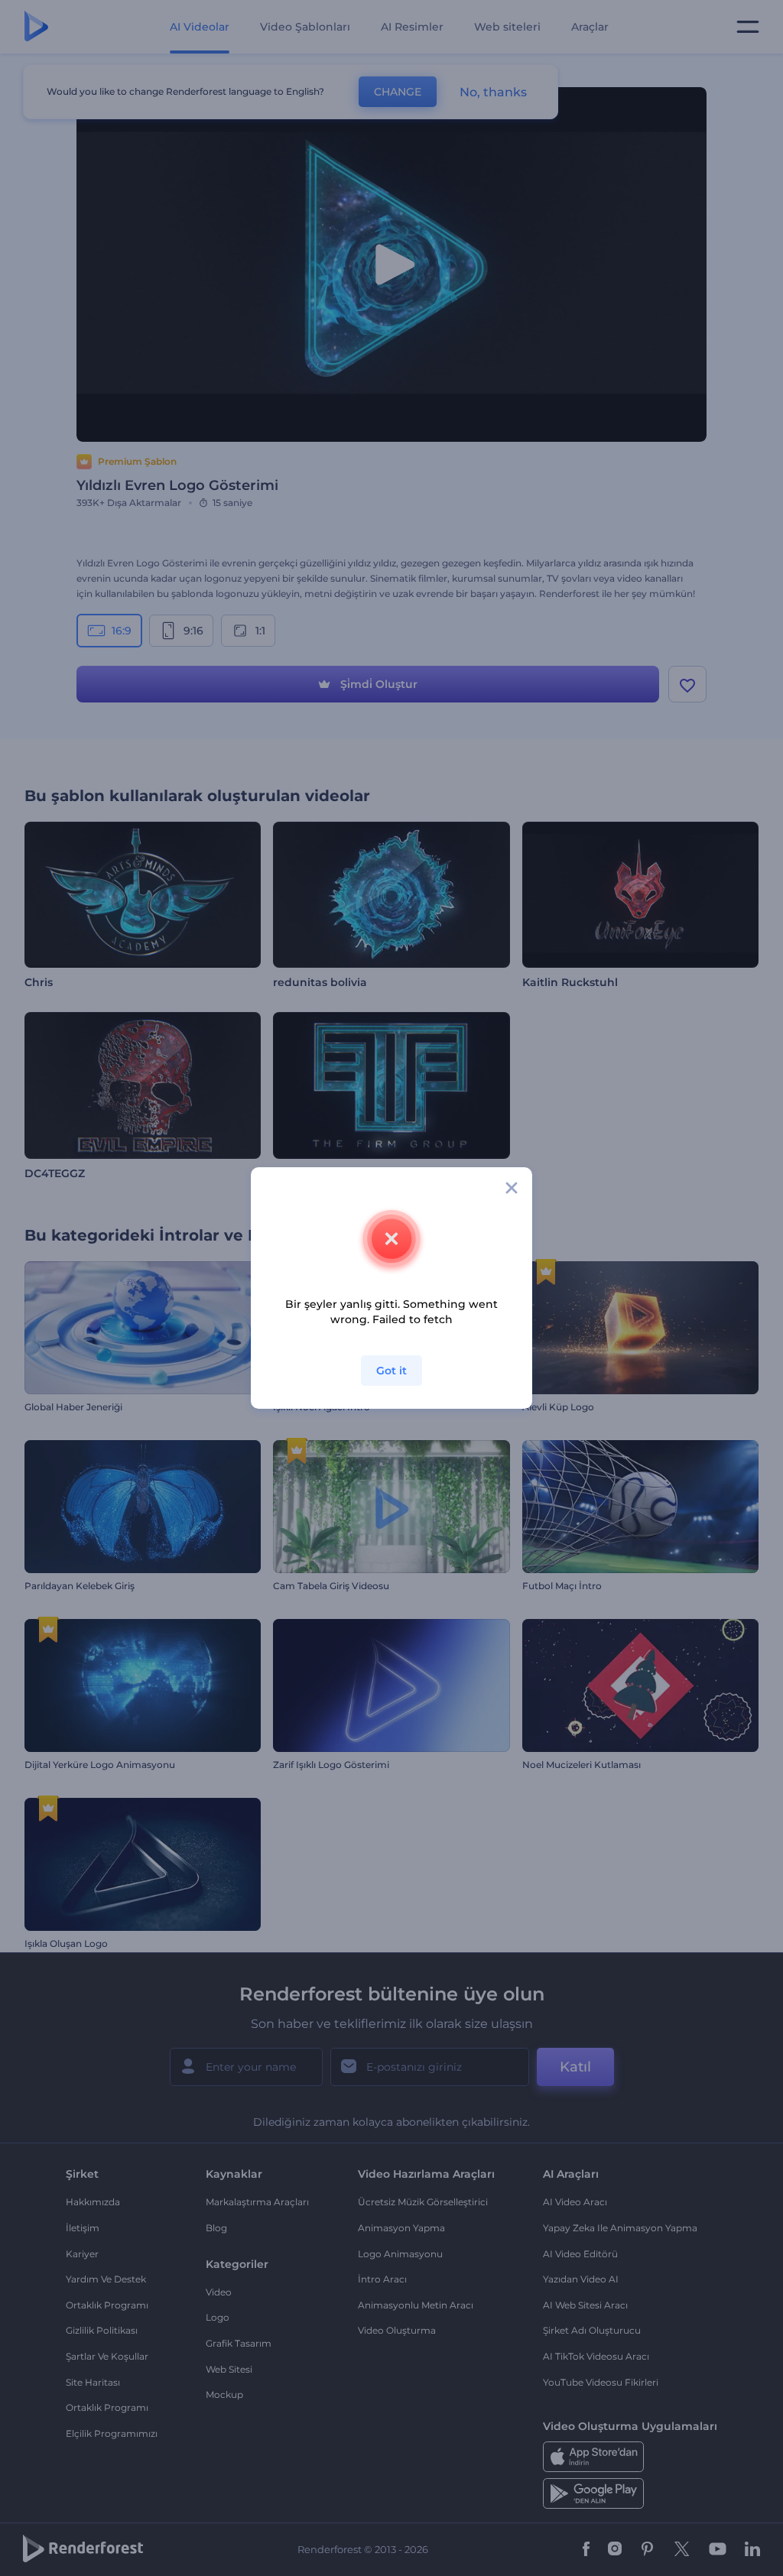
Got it (391, 1371)
